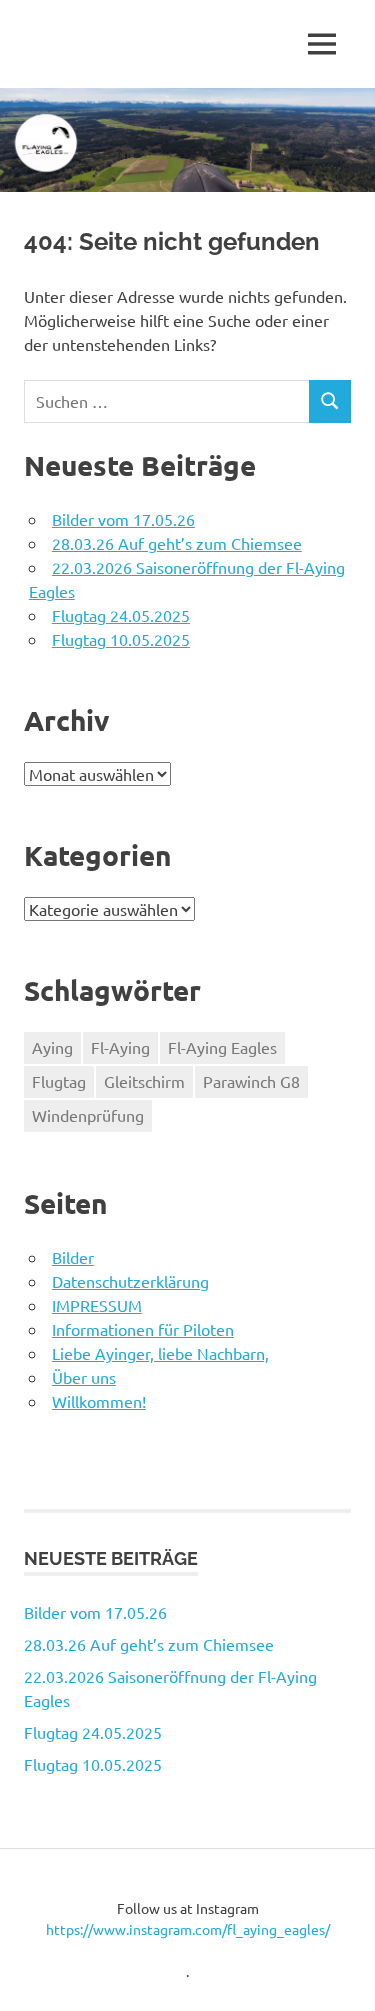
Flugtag (59, 1081)
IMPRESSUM (97, 1305)
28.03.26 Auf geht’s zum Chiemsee (177, 543)
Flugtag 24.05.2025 (121, 615)
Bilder (73, 1257)
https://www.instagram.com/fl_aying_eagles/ (188, 1929)
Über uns (84, 1377)
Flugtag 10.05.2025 (121, 639)
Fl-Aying (120, 1047)
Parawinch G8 (251, 1081)
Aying (52, 1047)
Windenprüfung (88, 1115)
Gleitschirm (144, 1081)
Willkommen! (99, 1401)
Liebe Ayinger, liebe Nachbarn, (160, 1353)
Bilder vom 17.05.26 (123, 519)
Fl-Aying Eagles (222, 1047)
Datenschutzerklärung (130, 1281)
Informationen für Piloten (143, 1329)
